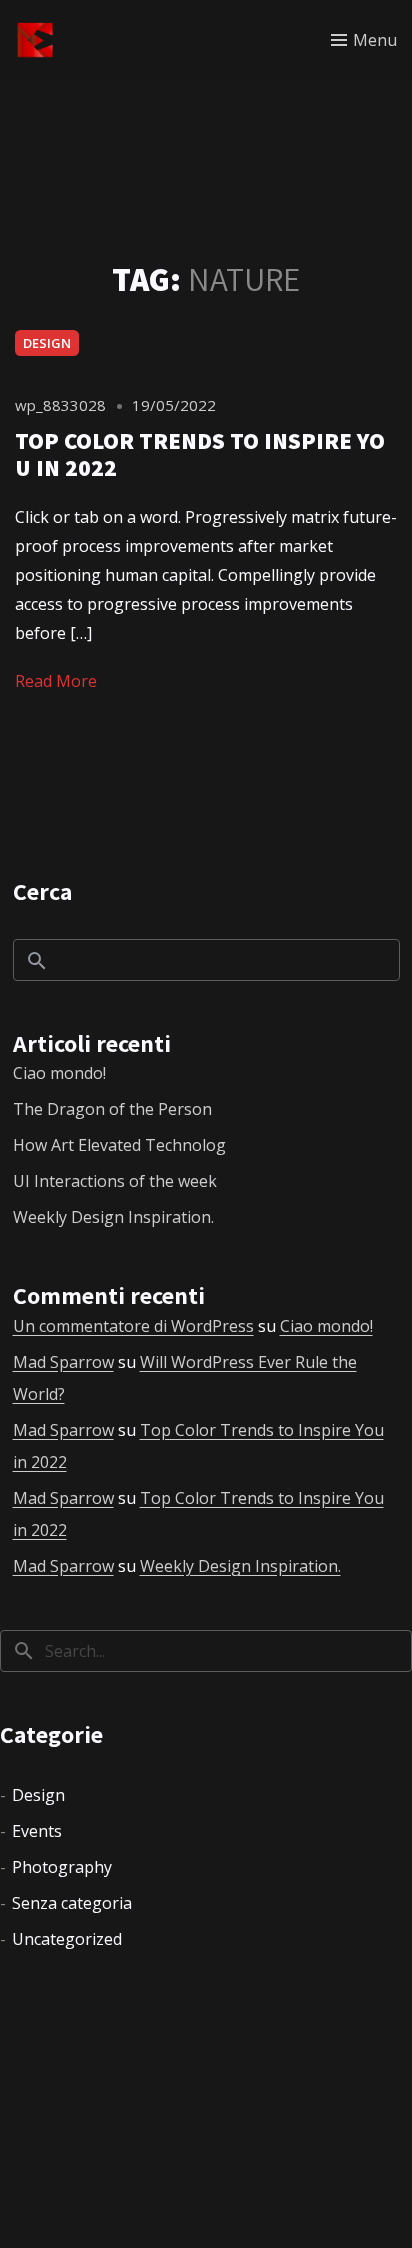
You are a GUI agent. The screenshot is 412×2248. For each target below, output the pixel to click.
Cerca (42, 891)
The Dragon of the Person (112, 1109)
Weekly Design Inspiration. (113, 1217)
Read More (56, 681)
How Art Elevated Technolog (119, 1145)
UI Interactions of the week (115, 1181)
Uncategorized (67, 1939)
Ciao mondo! (59, 1073)
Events (37, 1831)
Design (47, 343)
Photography (62, 1867)
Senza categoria (72, 1903)
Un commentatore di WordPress (133, 1326)
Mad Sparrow (63, 1362)
